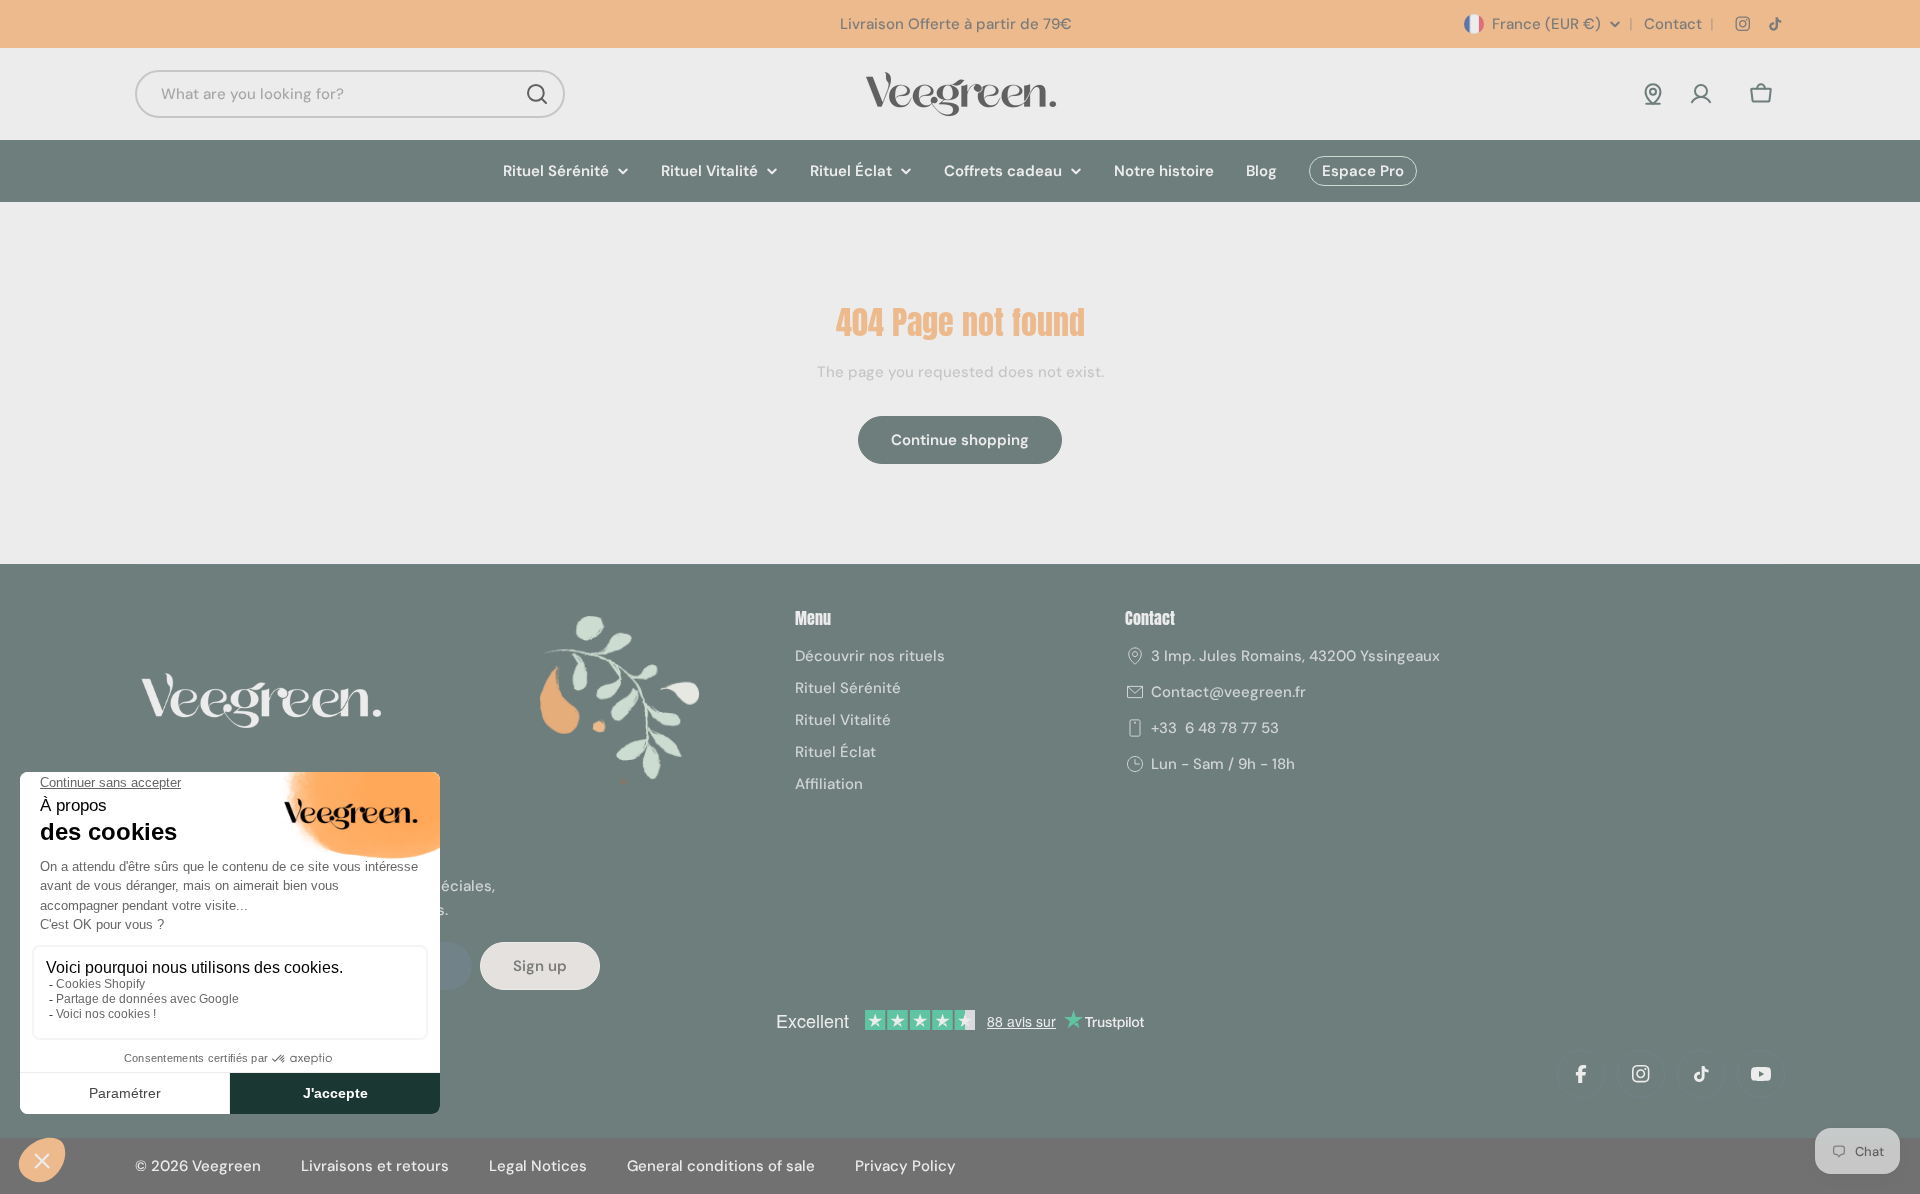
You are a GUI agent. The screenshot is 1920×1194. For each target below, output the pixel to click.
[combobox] (350, 94)
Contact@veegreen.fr (1228, 692)
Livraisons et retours (375, 1166)
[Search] (537, 94)
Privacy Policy (905, 1166)
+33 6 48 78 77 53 (1215, 728)
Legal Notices (538, 1166)
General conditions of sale (721, 1166)
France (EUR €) (1546, 24)
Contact (1671, 24)
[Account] (1701, 94)
